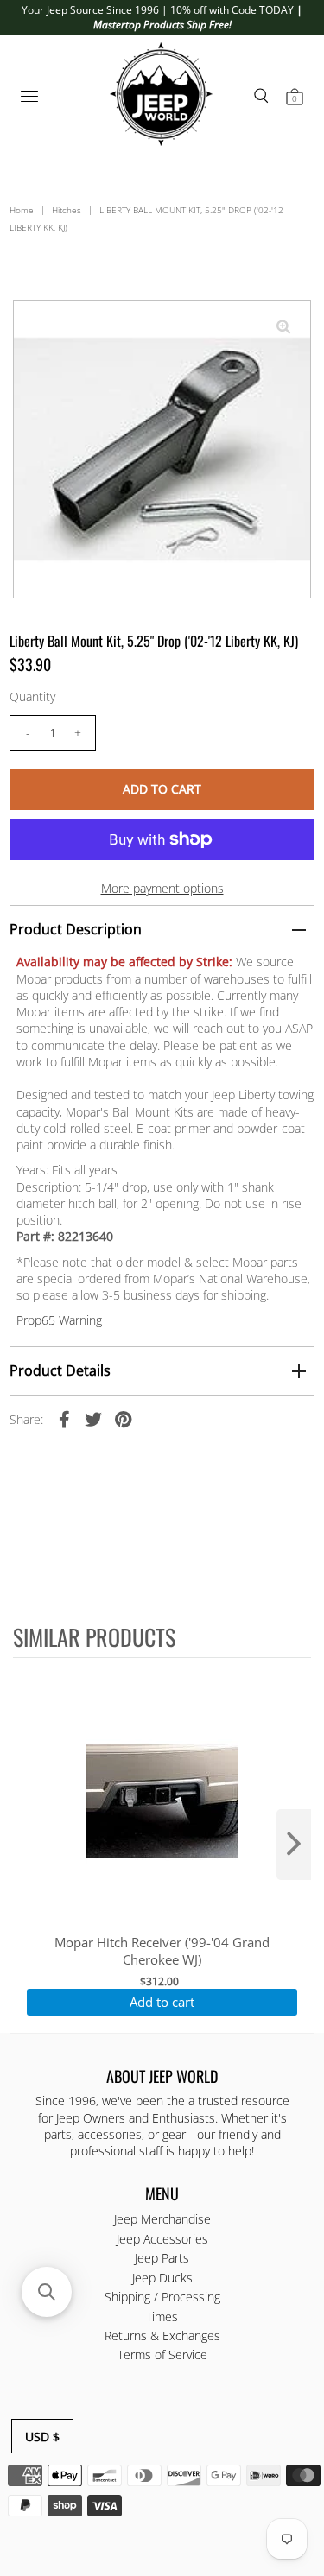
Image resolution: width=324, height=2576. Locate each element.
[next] (294, 1845)
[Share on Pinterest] (123, 1419)
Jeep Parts (162, 2258)
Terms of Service (162, 2354)
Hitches (67, 210)
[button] (47, 2292)
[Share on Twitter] (93, 1419)
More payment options (162, 888)
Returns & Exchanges (162, 2335)
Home (22, 210)
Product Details (60, 1370)
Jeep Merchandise (162, 2219)
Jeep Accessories (162, 2239)
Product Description (76, 929)
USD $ (42, 2437)
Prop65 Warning (59, 1320)
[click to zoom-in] (283, 327)
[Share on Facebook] (64, 1419)
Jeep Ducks (162, 2278)
